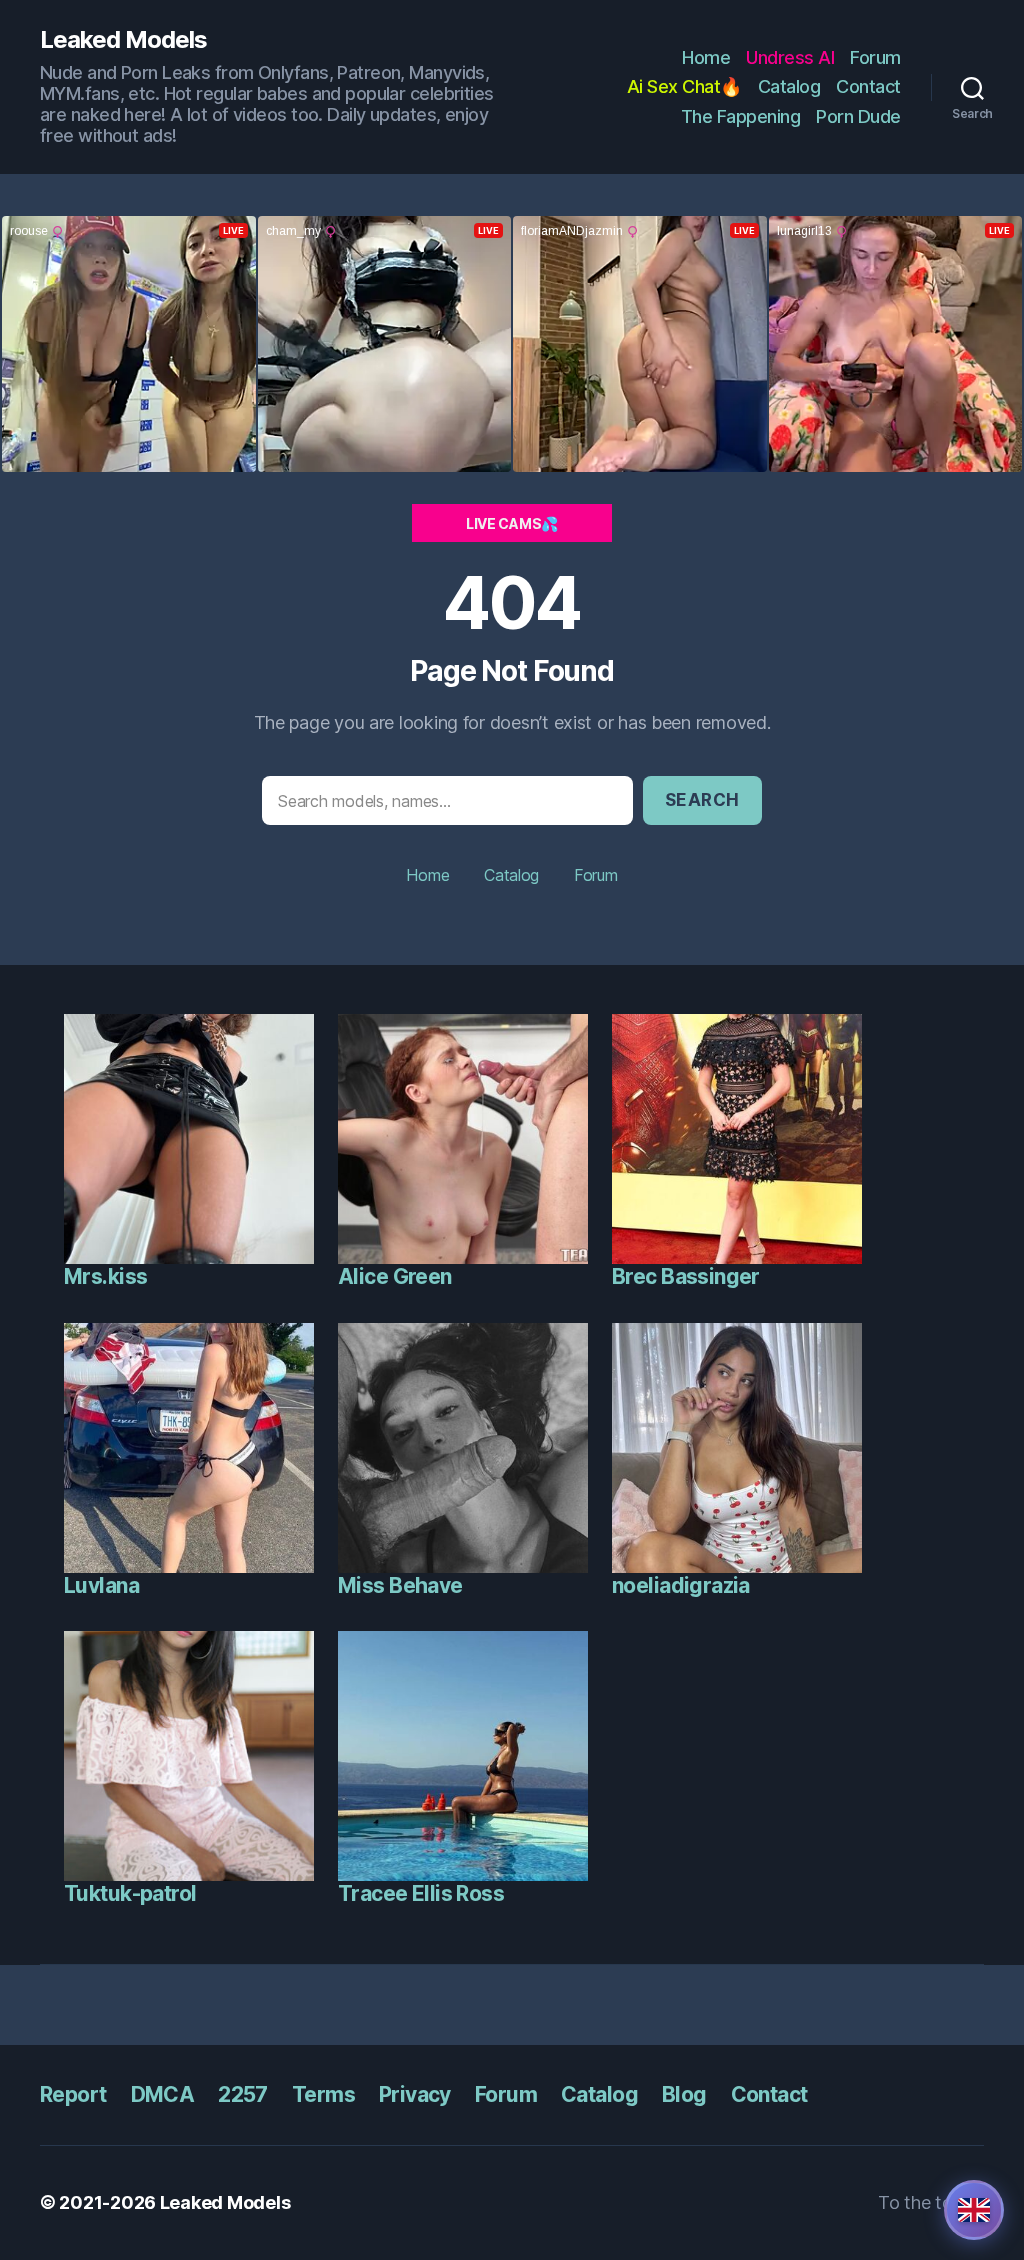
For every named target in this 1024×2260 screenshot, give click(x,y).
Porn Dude (858, 116)
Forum (875, 57)
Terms (323, 2094)
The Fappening (741, 116)
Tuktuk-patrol (130, 1893)
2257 (243, 2094)
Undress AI (790, 57)
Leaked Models (123, 40)
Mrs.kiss (105, 1276)
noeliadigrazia (681, 1585)
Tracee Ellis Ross (421, 1893)
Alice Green (395, 1276)
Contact (868, 86)
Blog (684, 2094)
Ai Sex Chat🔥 (684, 86)
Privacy (415, 2094)
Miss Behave (400, 1585)
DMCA (163, 2094)
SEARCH (702, 800)
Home (706, 57)
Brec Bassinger (686, 1276)
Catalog (789, 86)
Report (73, 2094)
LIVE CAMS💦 (512, 523)
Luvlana (101, 1585)
